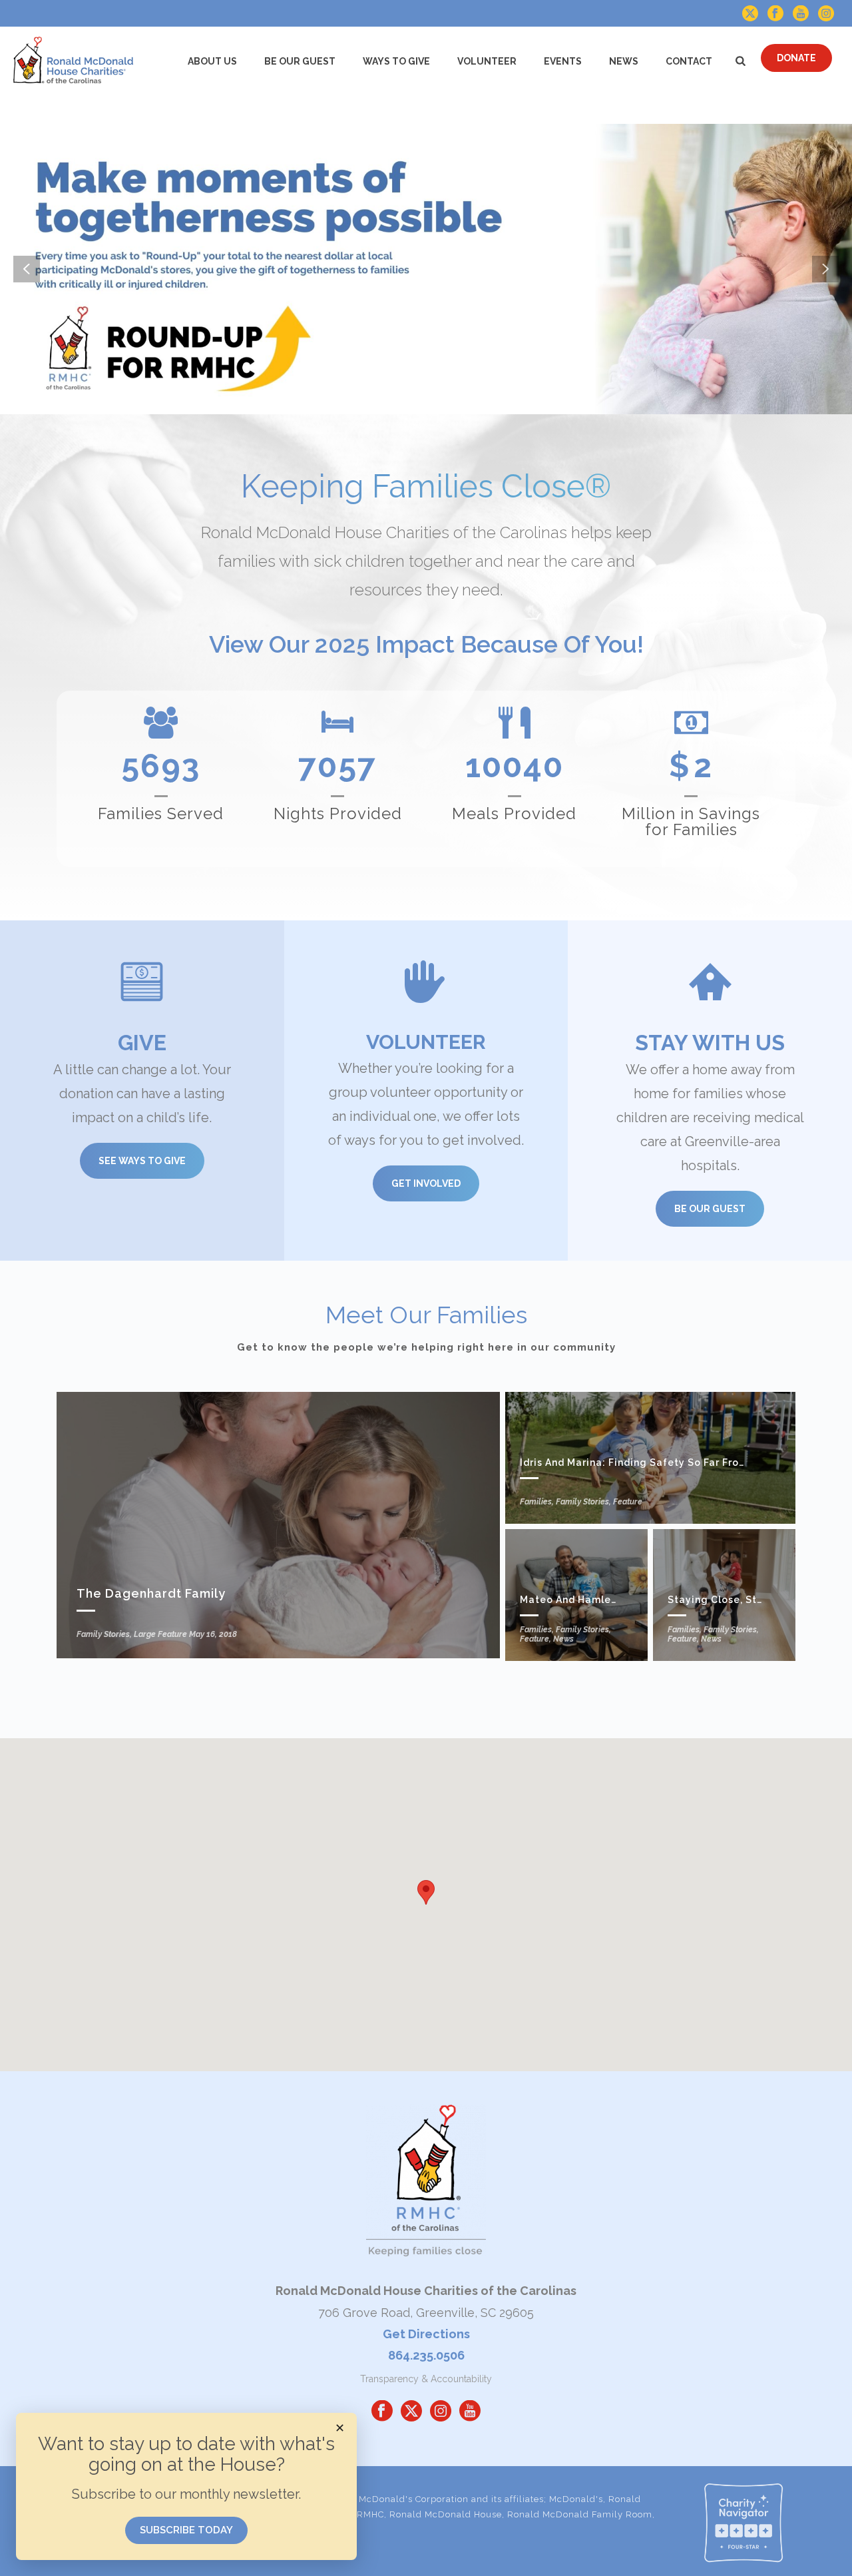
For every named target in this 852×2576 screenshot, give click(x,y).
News (624, 61)
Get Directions (426, 2334)
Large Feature (160, 1634)
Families (536, 1502)
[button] (426, 1892)
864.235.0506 (426, 2355)
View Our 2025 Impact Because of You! (426, 644)
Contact (689, 61)
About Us (212, 61)
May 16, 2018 (213, 1634)
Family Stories (103, 1634)
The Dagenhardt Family (151, 1593)
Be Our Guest (300, 61)
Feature (628, 1502)
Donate (796, 58)
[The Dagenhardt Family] (278, 1525)
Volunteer (487, 61)
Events (563, 61)
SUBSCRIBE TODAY (186, 2530)
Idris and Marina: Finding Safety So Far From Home (650, 1462)
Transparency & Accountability (426, 2379)
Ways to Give (396, 61)
